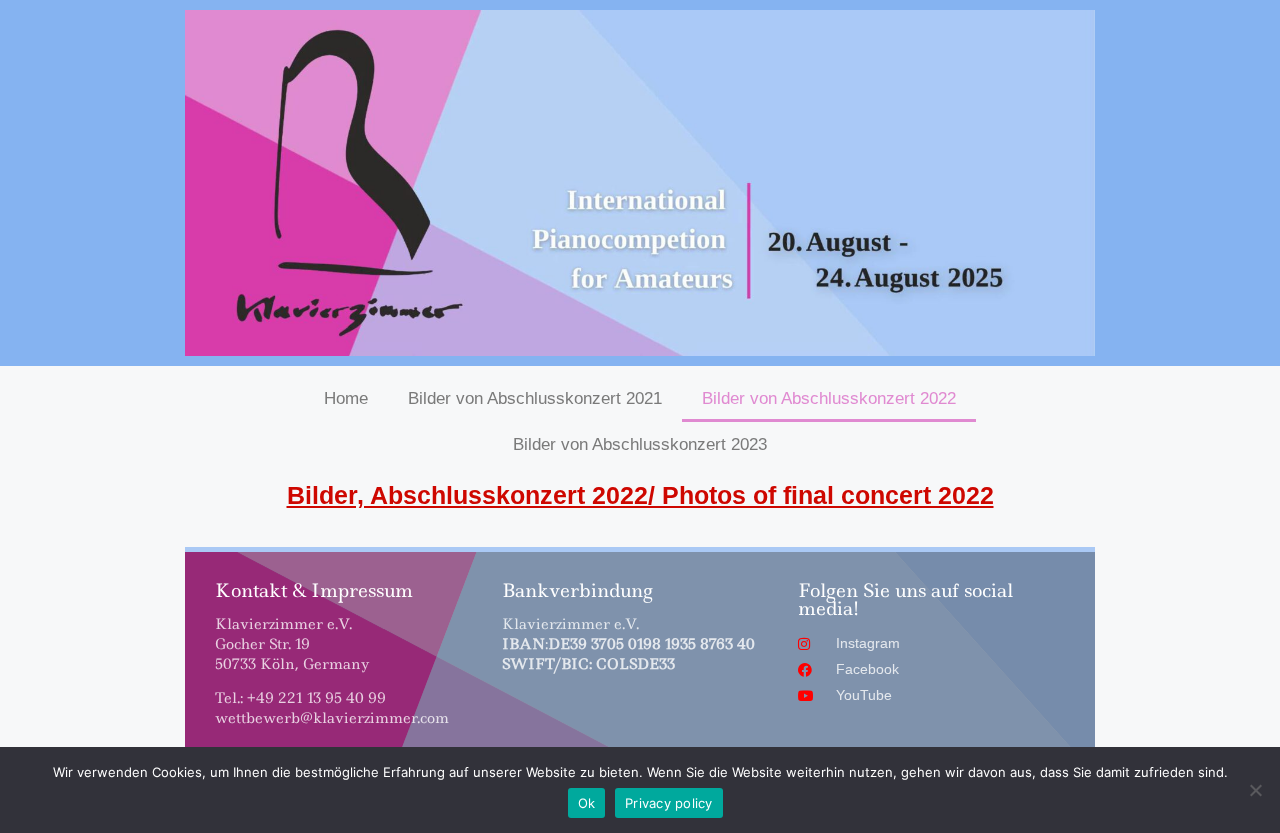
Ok (587, 803)
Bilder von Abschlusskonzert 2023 (640, 444)
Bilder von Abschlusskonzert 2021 (535, 398)
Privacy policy (669, 803)
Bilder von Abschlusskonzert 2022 (829, 398)
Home (346, 398)
